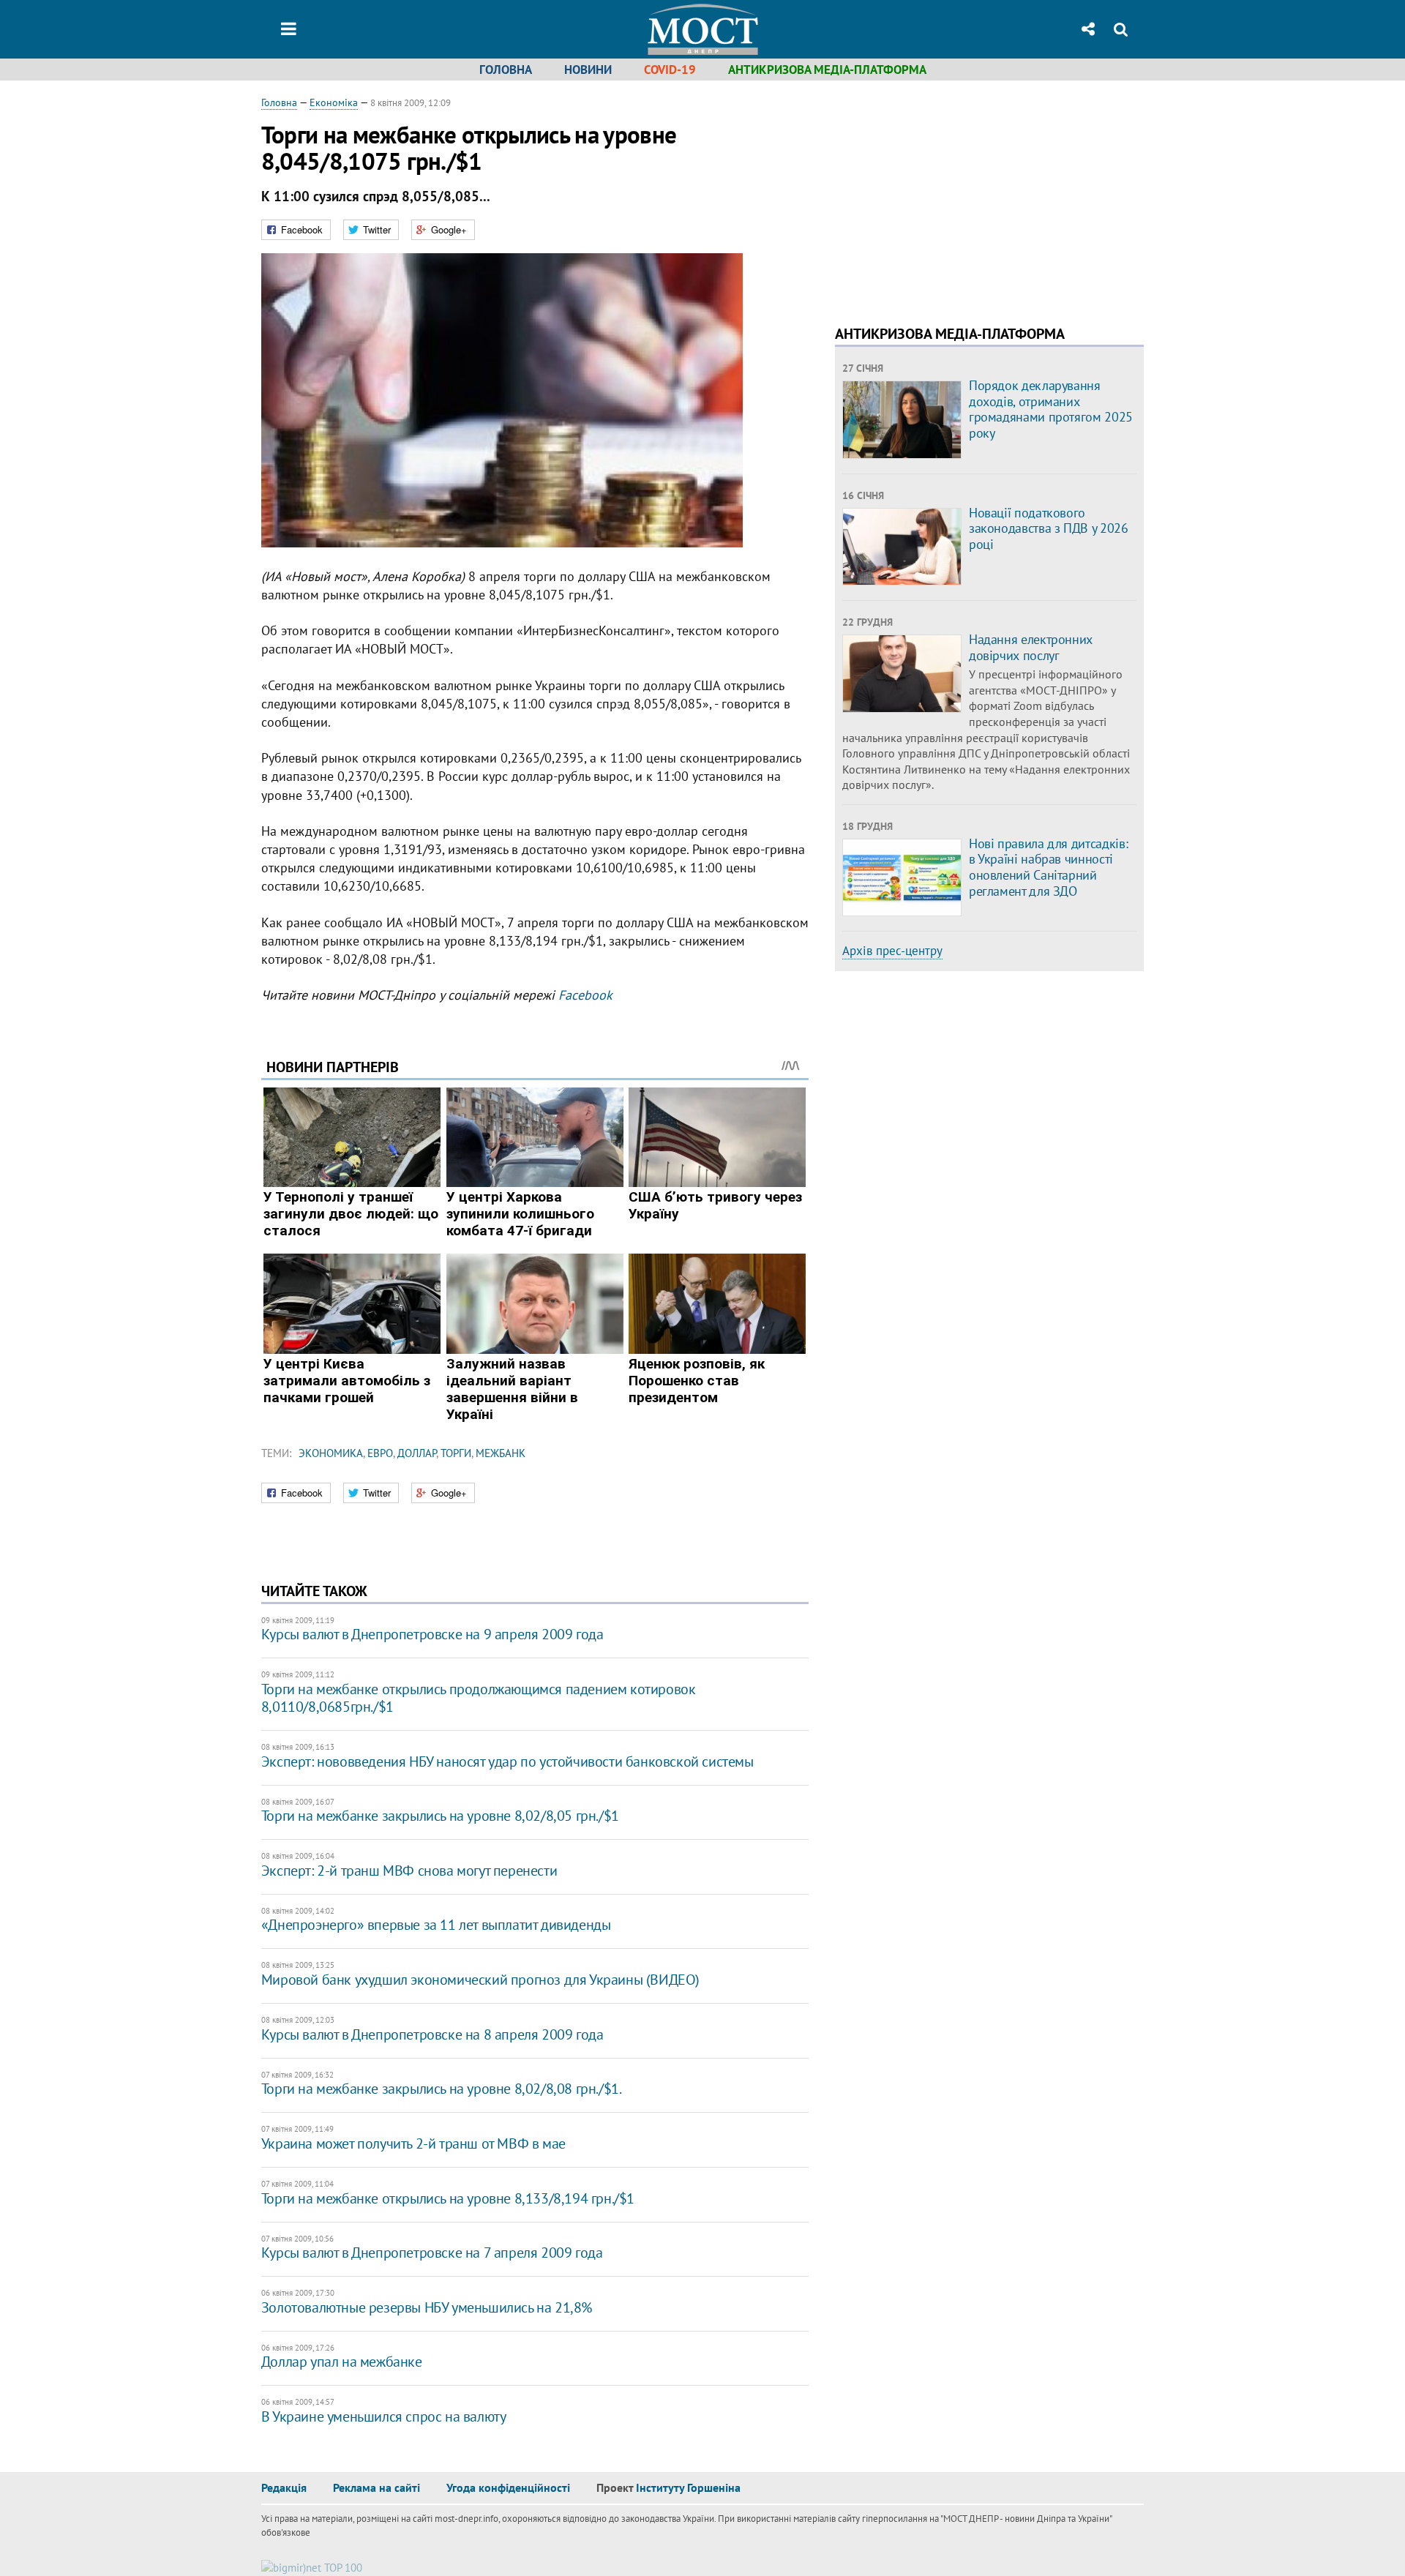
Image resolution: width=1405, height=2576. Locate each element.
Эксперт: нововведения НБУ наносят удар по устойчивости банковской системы (507, 1761)
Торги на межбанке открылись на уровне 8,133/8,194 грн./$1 (448, 2198)
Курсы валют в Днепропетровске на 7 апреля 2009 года (432, 2253)
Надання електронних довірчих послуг (1031, 647)
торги (456, 1453)
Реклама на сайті (376, 2487)
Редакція (284, 2487)
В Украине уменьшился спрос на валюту (384, 2416)
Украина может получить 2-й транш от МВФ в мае (413, 2143)
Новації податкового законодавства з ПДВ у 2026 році (1049, 528)
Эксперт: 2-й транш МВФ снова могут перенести (409, 1871)
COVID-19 (670, 70)
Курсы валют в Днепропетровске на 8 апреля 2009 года (432, 2034)
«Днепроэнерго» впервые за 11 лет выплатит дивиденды (436, 1925)
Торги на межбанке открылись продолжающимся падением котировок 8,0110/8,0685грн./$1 (479, 1698)
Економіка (334, 102)
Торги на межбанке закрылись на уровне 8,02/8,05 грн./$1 (440, 1816)
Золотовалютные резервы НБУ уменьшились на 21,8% (427, 2307)
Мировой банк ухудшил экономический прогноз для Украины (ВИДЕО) (480, 1980)
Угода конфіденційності (508, 2487)
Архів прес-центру (892, 951)
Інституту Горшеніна (688, 2487)
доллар (417, 1453)
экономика (331, 1453)
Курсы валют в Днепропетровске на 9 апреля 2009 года (432, 1634)
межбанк (501, 1453)
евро (380, 1453)
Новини (588, 70)
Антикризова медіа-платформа (827, 70)
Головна (506, 70)
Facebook (585, 995)
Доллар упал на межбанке (342, 2362)
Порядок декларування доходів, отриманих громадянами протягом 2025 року (1051, 409)
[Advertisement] (958, 198)
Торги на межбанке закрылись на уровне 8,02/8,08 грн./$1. (442, 2089)
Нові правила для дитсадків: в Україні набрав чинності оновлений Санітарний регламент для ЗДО (1048, 867)
